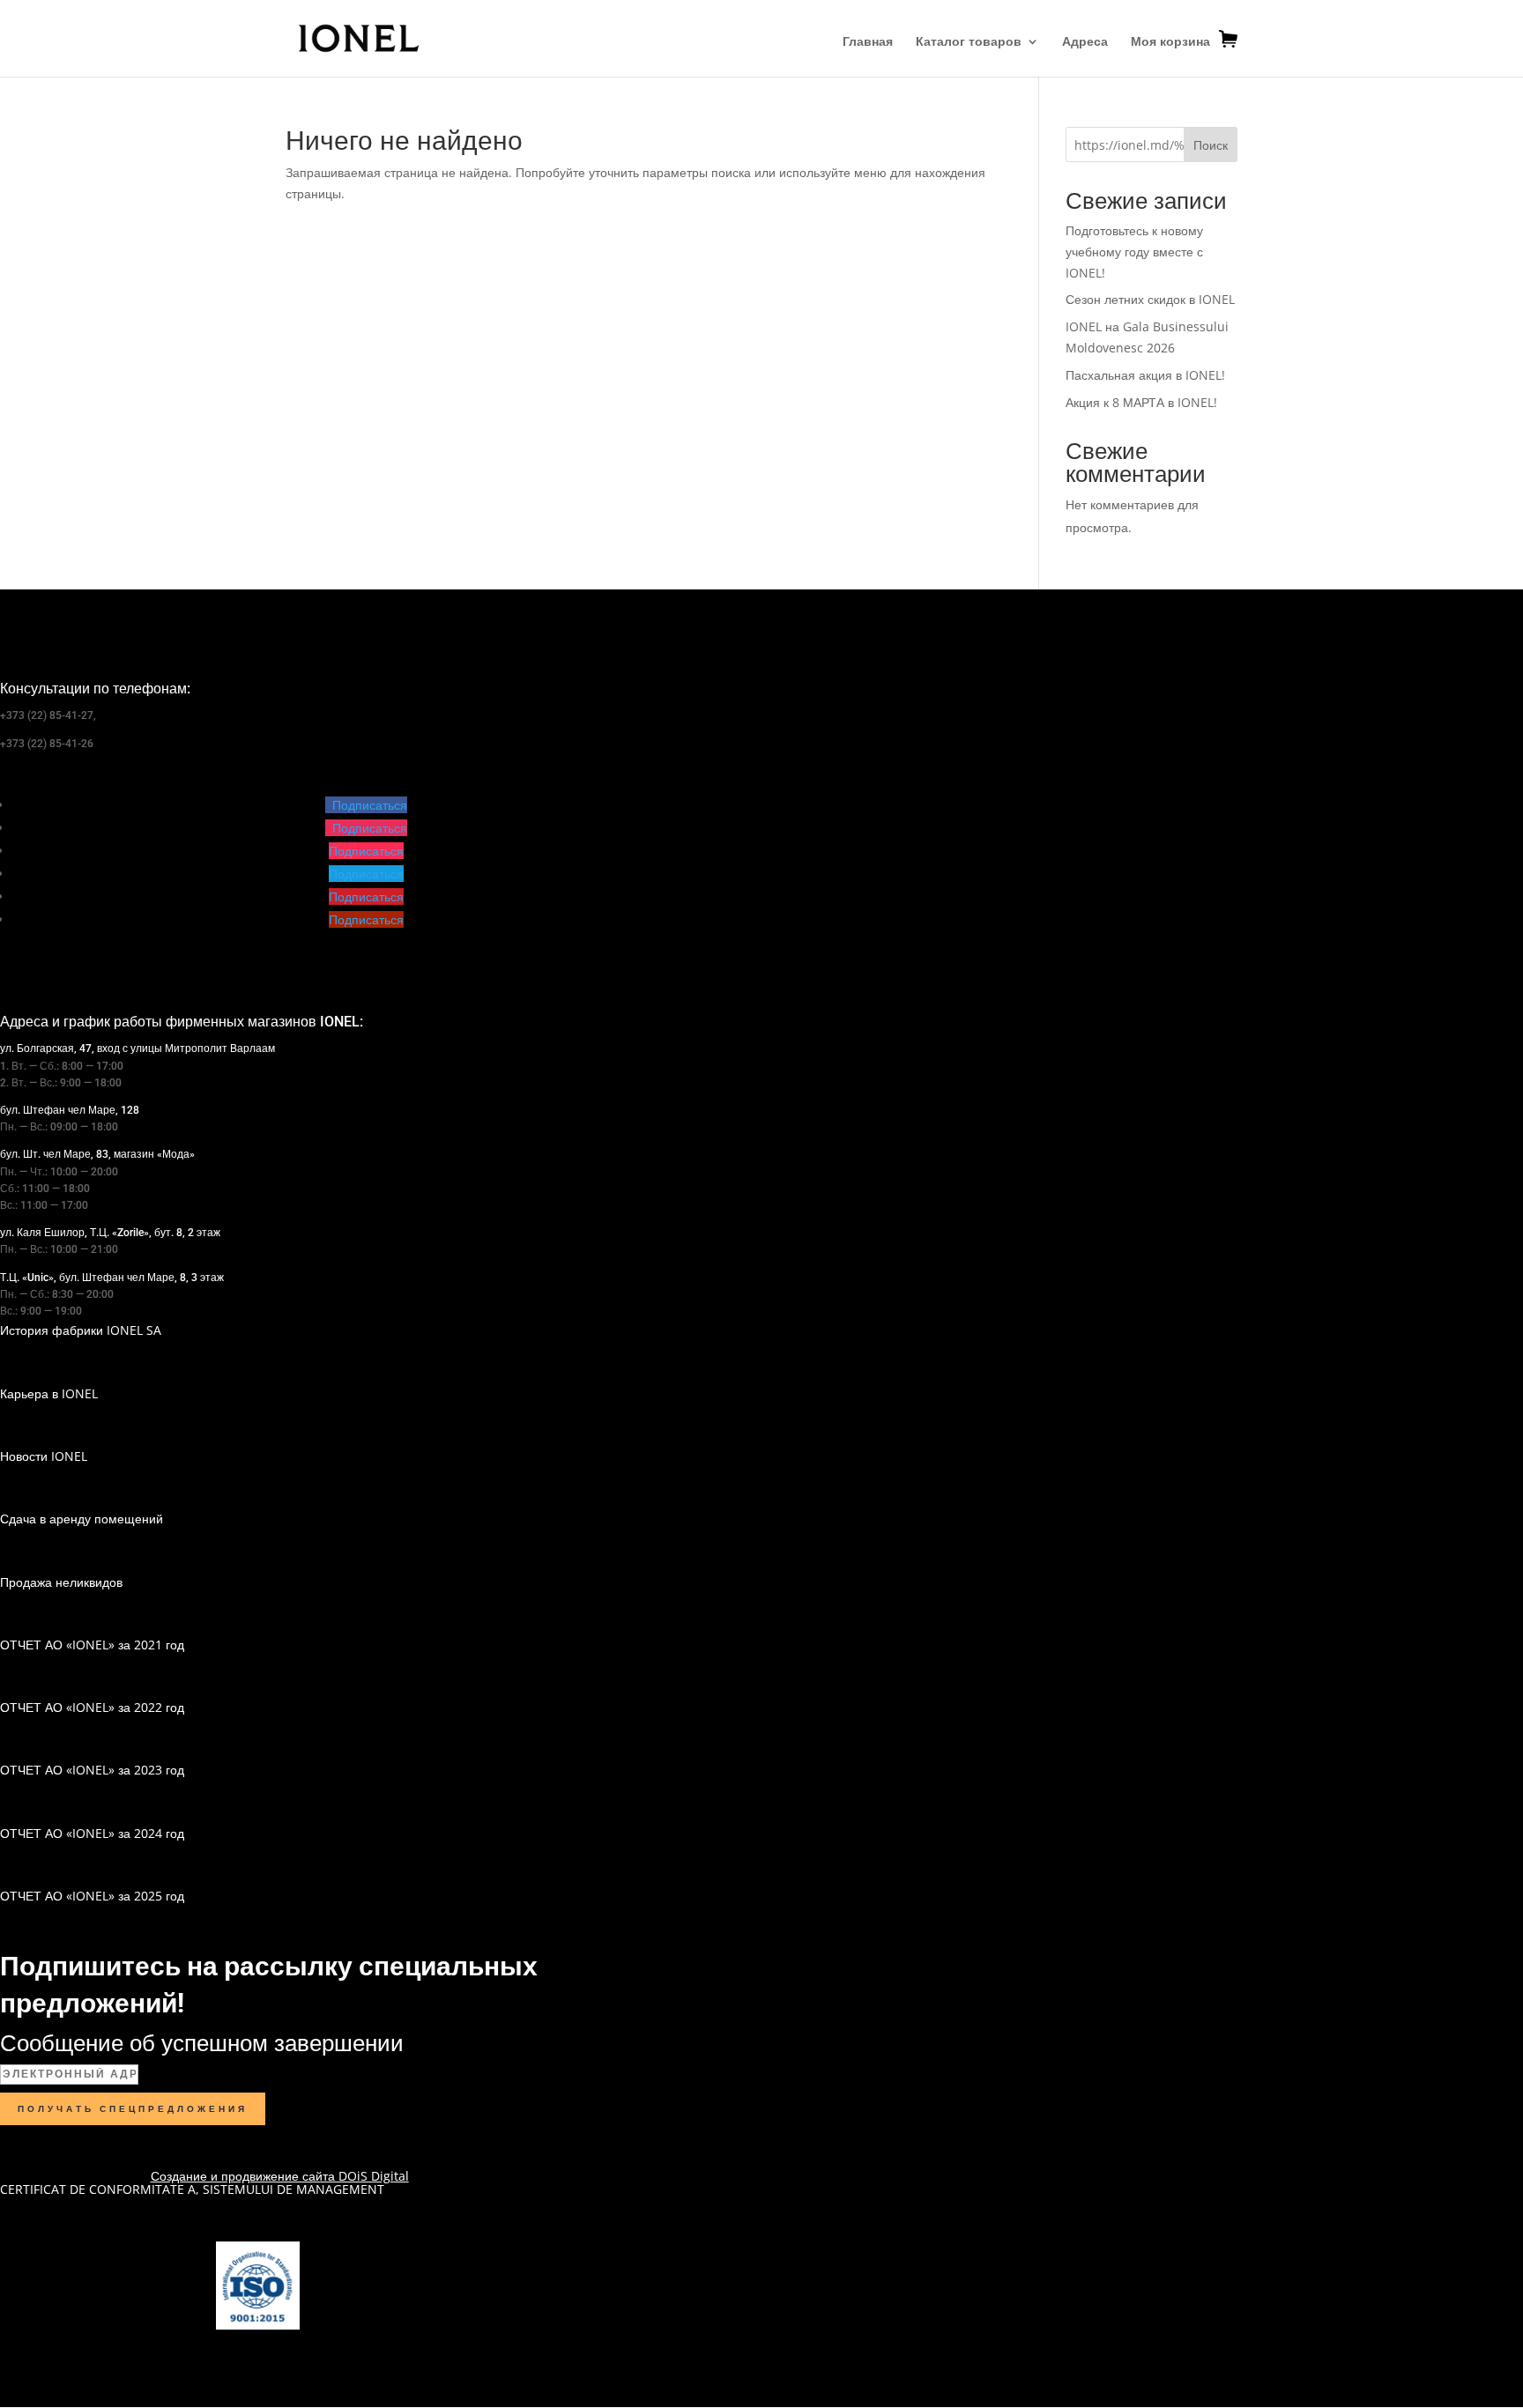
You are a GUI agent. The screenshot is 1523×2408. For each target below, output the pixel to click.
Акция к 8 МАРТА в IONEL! (1141, 402)
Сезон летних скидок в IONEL (1150, 299)
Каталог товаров (969, 42)
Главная (868, 42)
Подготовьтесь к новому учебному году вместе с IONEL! (1134, 252)
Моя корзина (1170, 41)
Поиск (1211, 145)
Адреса (1085, 42)
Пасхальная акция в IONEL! (1145, 375)
